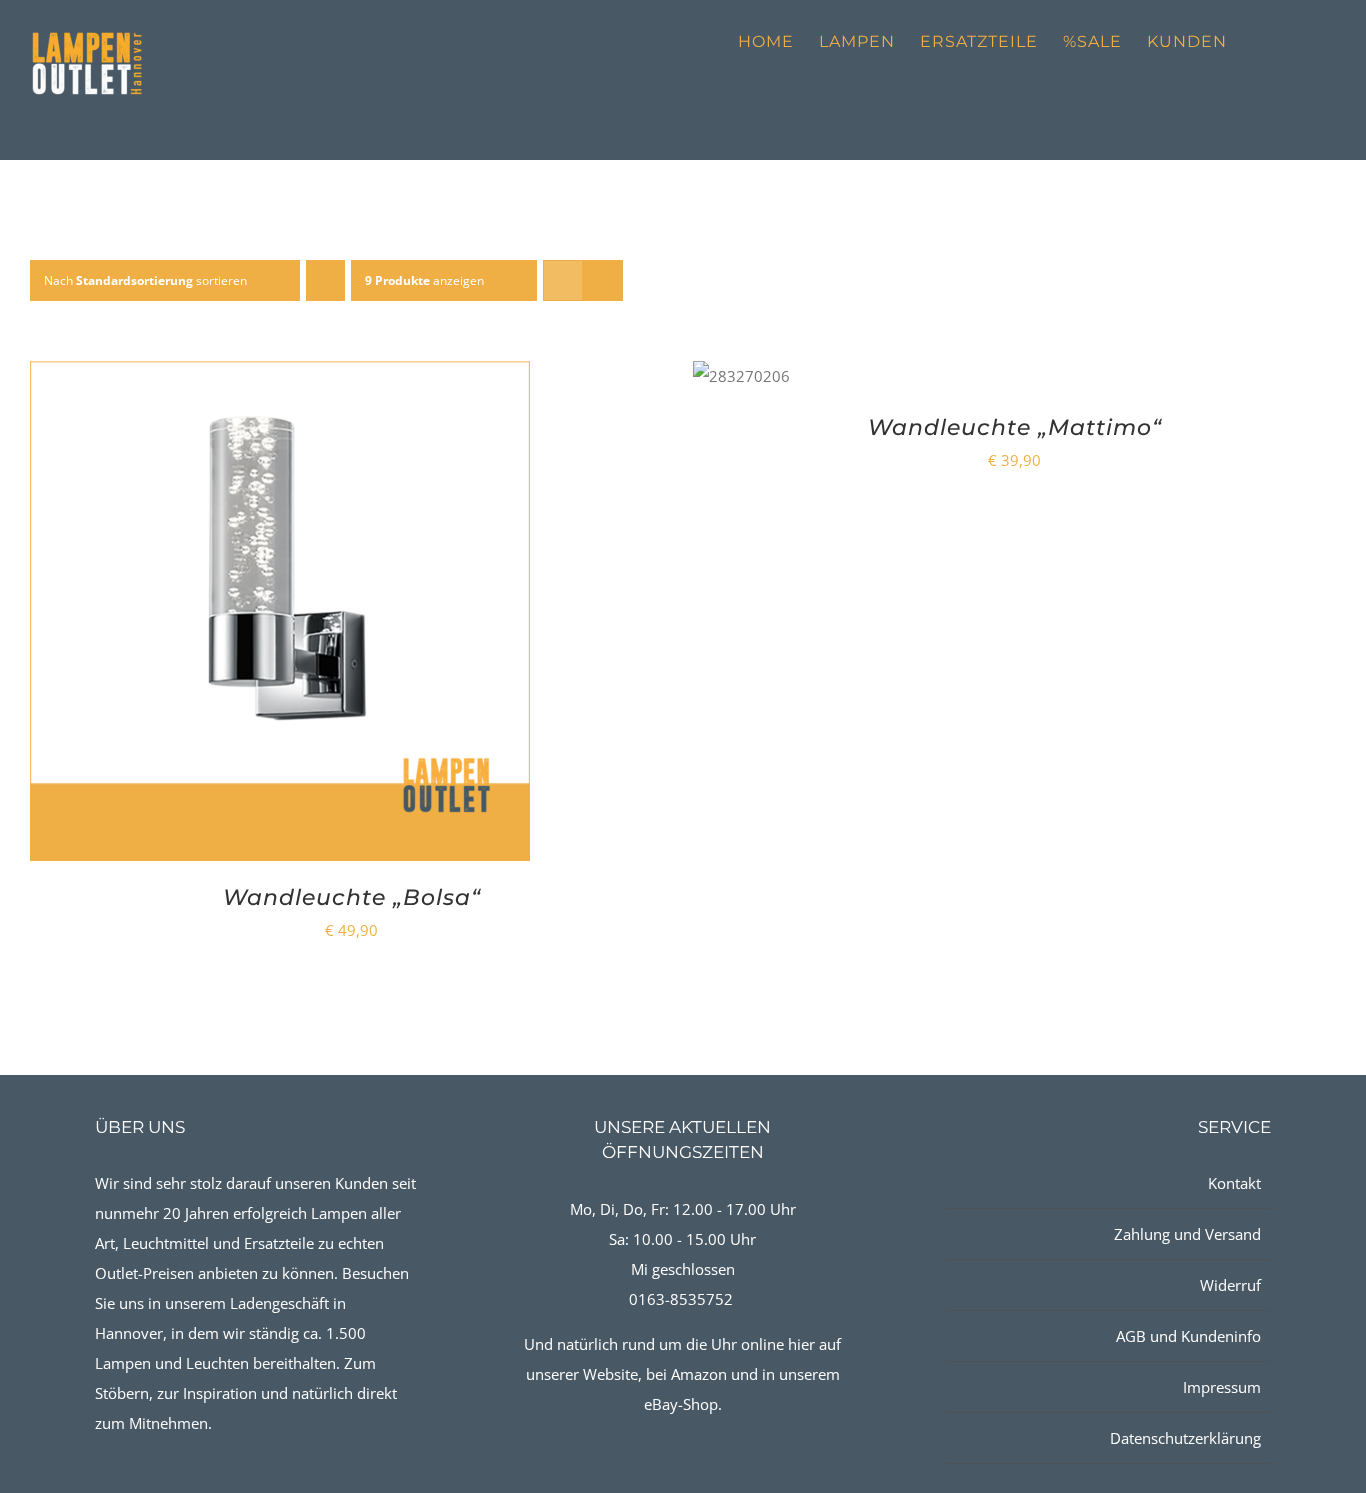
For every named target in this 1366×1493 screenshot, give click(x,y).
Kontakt (1234, 1183)
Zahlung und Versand (1187, 1234)
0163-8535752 (681, 1299)
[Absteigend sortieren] (325, 280)
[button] (1304, 42)
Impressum (1221, 1387)
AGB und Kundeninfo (1188, 1336)
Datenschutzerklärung (1185, 1438)
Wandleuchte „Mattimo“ (1015, 427)
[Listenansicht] (602, 280)
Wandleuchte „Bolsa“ (352, 897)
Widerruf (1230, 1285)
